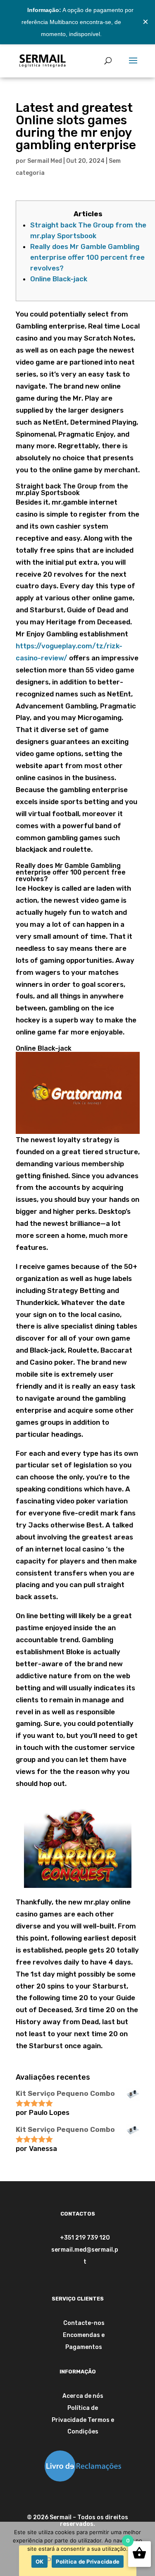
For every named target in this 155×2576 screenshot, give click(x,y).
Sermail (61, 2517)
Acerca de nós (83, 2396)
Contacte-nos (84, 2323)
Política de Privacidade (88, 2562)
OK (40, 2562)
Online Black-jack (59, 279)
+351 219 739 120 (85, 2238)
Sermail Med (45, 161)
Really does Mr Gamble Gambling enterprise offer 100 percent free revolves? (87, 257)
